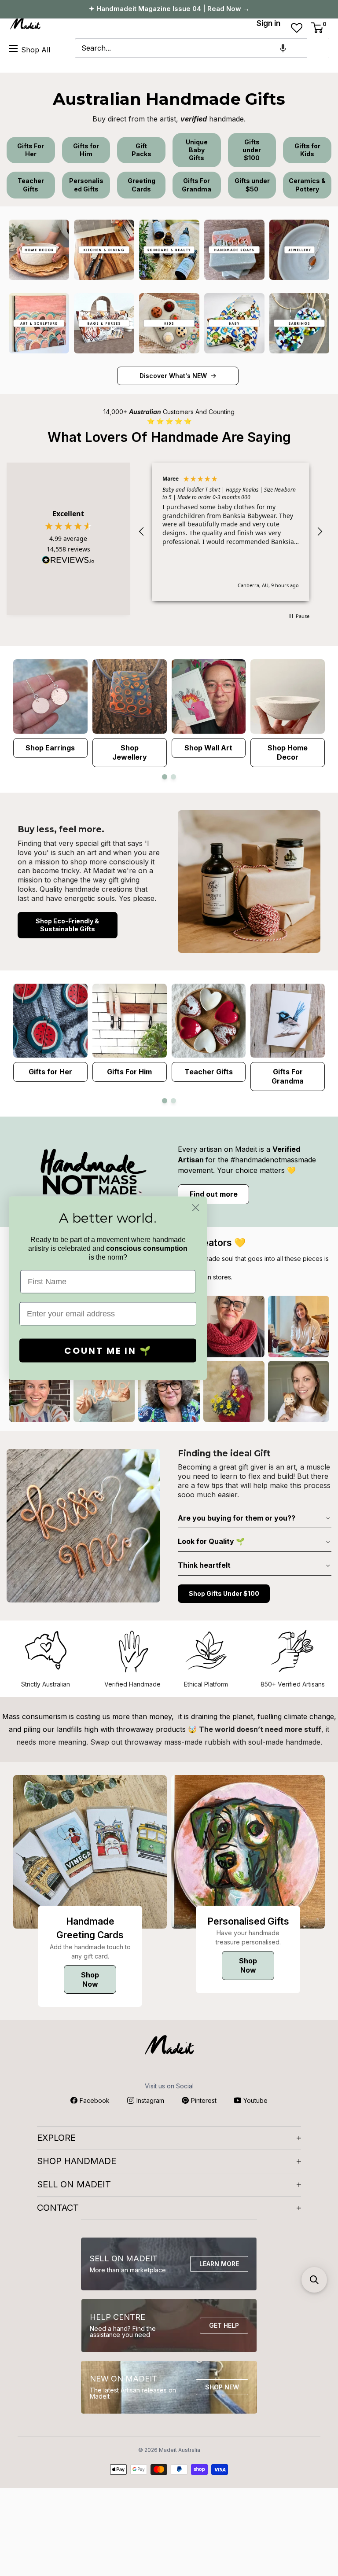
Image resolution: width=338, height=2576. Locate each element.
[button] (283, 48)
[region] (231, 532)
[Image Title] (39, 250)
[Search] (318, 48)
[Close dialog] (196, 1207)
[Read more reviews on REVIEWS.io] (68, 562)
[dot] (165, 777)
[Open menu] (13, 48)
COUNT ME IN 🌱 (108, 1350)
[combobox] (191, 48)
